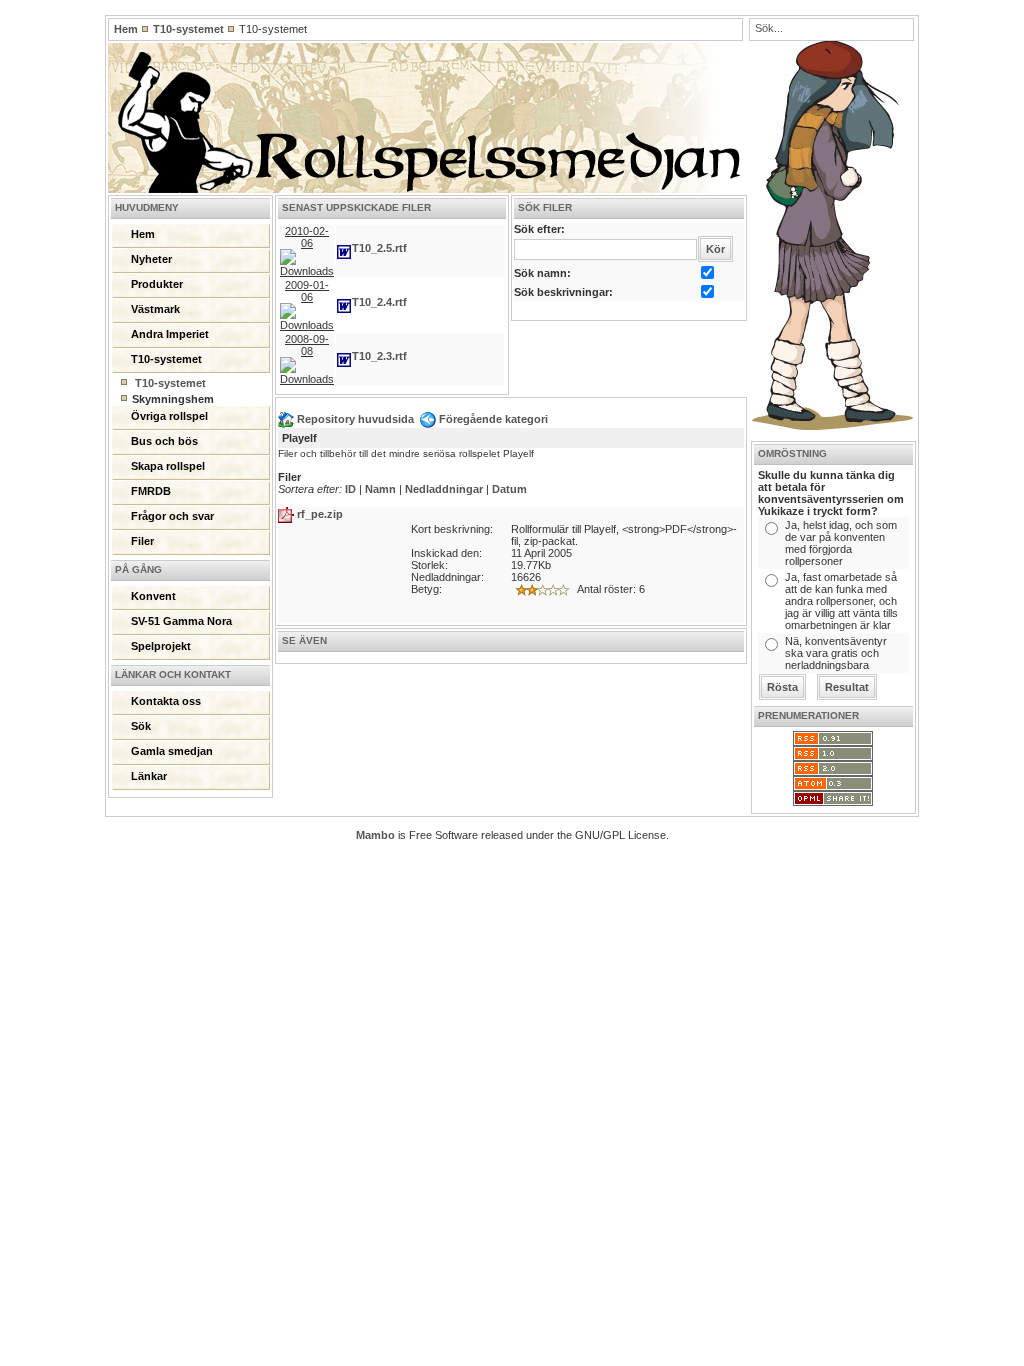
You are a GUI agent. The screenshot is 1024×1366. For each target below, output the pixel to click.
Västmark (155, 309)
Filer (142, 541)
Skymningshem (173, 399)
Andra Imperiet (170, 334)
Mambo (375, 835)
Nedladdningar (444, 489)
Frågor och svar (172, 516)
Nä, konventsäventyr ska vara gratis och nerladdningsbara (836, 653)
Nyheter (151, 259)
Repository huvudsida (354, 419)
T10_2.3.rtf (379, 356)
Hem (126, 29)
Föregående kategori (492, 419)
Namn (380, 489)
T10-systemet (188, 29)
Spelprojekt (161, 646)
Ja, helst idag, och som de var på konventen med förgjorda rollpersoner (841, 543)
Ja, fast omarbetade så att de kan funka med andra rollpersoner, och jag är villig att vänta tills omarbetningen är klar (841, 601)
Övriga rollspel (169, 416)
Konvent (153, 596)
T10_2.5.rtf (379, 248)
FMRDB (151, 491)
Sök (141, 726)
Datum (509, 489)
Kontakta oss (166, 701)
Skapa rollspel (168, 466)
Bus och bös (164, 441)
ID (350, 489)
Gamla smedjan (172, 751)
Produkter (157, 284)
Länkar (149, 776)
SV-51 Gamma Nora (181, 621)
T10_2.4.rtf (379, 302)
